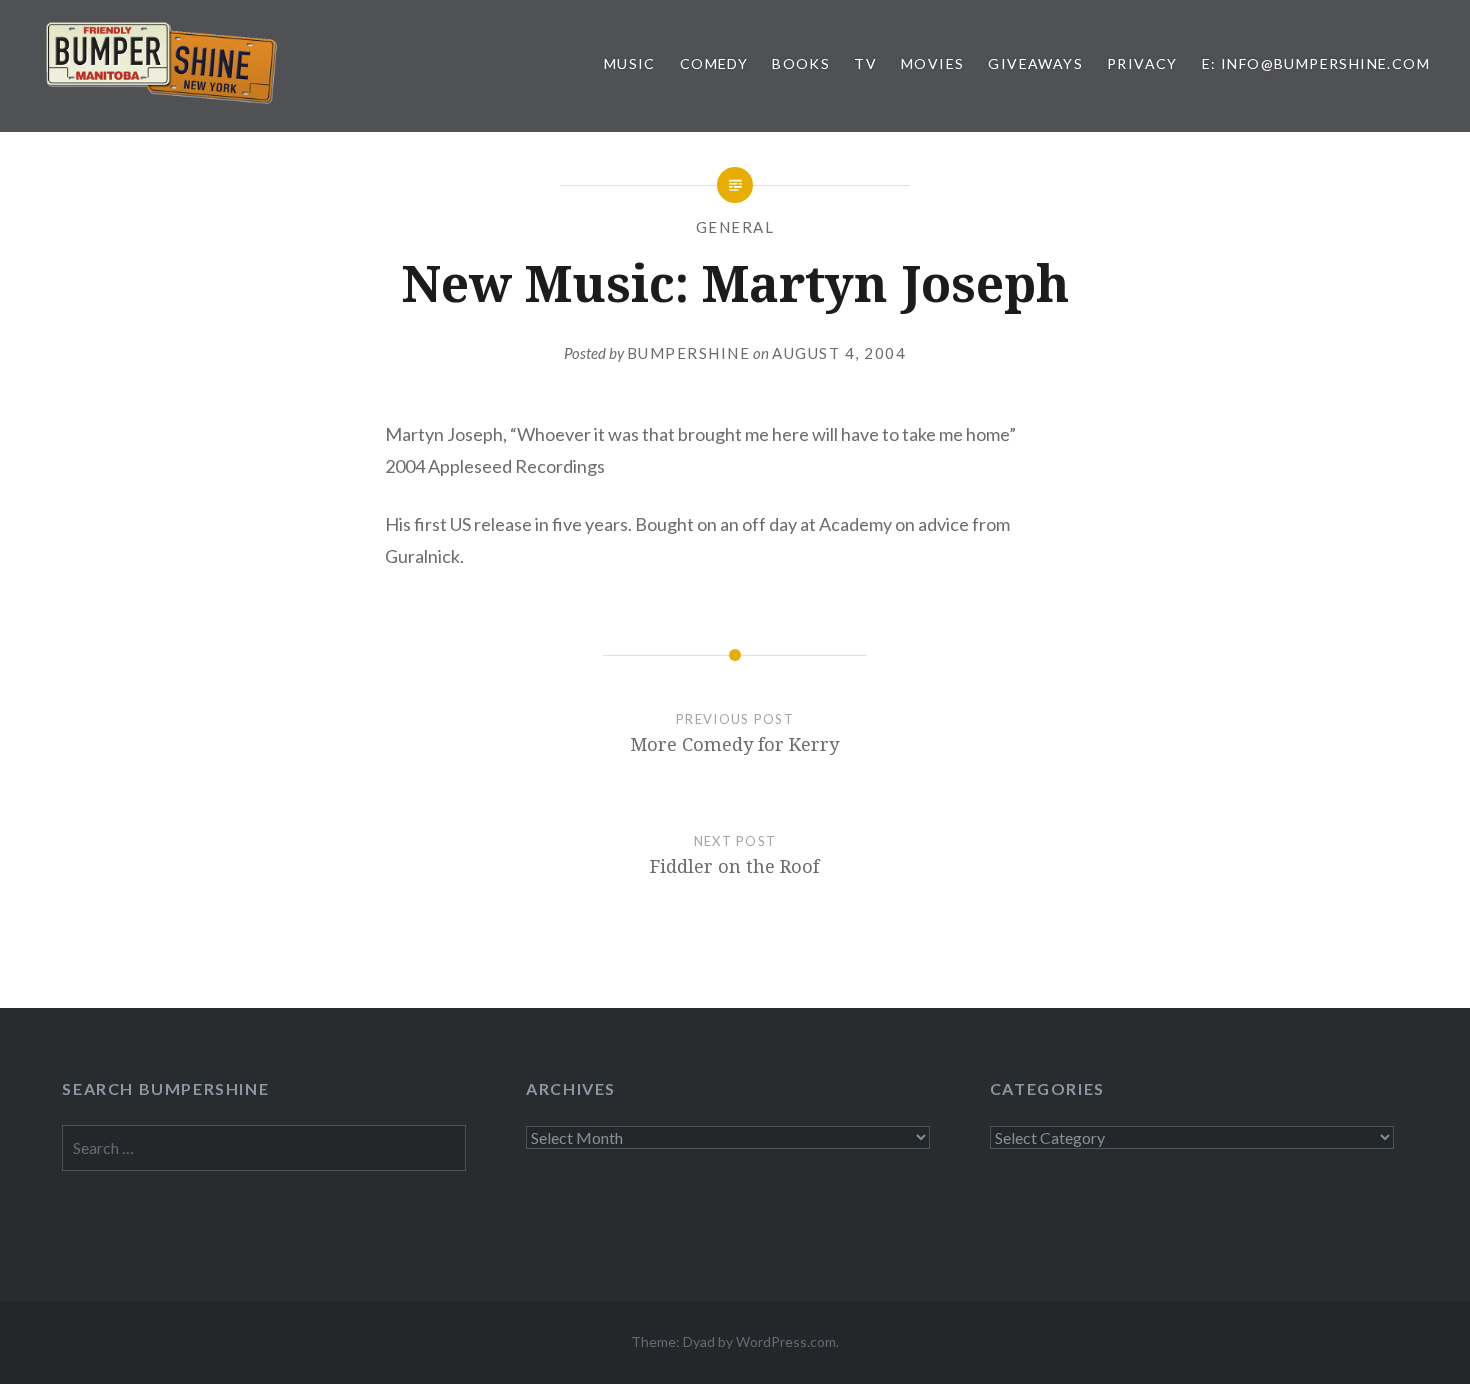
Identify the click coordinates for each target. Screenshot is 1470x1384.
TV (865, 63)
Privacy (1142, 63)
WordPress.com (786, 1341)
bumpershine (689, 353)
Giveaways (1035, 63)
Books (801, 63)
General (735, 227)
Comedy (714, 63)
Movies (932, 63)
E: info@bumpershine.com (1316, 63)
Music (630, 63)
